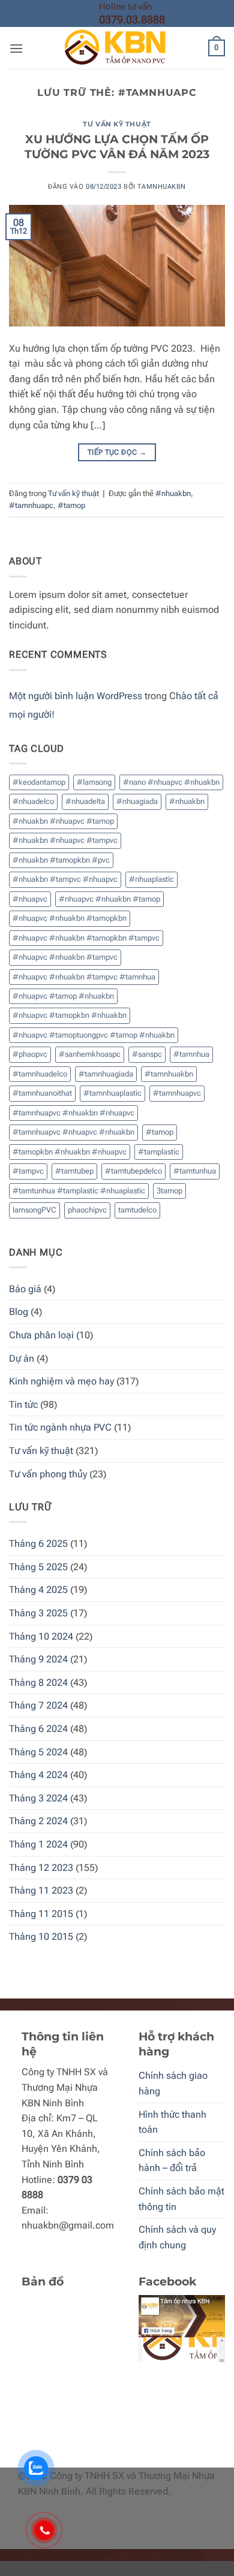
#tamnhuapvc (177, 1093)
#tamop (71, 505)
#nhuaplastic (151, 879)
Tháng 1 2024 (38, 1844)
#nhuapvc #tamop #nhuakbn (63, 996)
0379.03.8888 (132, 19)
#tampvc (28, 1171)
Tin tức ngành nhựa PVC (60, 1427)
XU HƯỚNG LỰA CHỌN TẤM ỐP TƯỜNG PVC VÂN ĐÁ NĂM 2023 (117, 146)
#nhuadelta (85, 801)
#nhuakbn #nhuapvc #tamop (63, 821)
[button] (16, 48)
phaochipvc (87, 1210)
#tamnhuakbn (169, 1074)
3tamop (169, 1191)
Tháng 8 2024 (38, 1682)
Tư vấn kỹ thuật (117, 124)
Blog (19, 1312)
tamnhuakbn (162, 187)
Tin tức (23, 1405)
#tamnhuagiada (106, 1074)
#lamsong (94, 782)
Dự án (22, 1358)
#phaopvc (30, 1054)
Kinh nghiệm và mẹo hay (61, 1381)
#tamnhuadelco (40, 1074)
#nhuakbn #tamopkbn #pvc (61, 860)
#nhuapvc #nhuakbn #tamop (109, 899)
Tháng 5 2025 (38, 1567)
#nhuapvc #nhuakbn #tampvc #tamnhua (84, 977)
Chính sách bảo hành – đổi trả (172, 2161)
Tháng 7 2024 (38, 1705)
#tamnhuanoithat (42, 1093)
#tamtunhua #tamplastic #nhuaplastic (79, 1191)
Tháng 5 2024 (38, 1752)
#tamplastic (159, 1152)
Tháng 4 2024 (38, 1775)
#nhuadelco (33, 801)
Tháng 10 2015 (41, 1936)
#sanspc (147, 1054)
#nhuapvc (30, 899)
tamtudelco (137, 1210)
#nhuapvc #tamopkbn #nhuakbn (70, 1015)
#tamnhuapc (31, 505)
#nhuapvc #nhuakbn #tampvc (65, 957)
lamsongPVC (34, 1210)
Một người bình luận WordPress (76, 696)
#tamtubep (74, 1171)
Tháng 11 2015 (41, 1914)
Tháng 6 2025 (38, 1544)
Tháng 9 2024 (38, 1659)
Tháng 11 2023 (41, 1890)
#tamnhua (191, 1054)
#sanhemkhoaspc (90, 1054)
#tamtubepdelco (133, 1171)
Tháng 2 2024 (38, 1821)
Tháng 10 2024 (41, 1636)
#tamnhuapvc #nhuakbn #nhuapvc (73, 1113)
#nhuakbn (173, 493)
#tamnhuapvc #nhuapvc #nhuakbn (73, 1132)
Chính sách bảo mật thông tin (181, 2199)
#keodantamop (39, 782)
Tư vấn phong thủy (48, 1474)
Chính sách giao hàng (173, 2083)
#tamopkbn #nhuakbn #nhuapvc (70, 1152)
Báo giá (25, 1289)
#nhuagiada (137, 801)
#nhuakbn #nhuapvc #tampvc (65, 840)
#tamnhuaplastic (112, 1093)
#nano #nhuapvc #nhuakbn (171, 782)
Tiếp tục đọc (117, 452)
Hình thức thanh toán (172, 2122)
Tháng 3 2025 (38, 1613)
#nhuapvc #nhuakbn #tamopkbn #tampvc (86, 938)
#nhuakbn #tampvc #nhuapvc (65, 879)
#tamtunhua (195, 1171)
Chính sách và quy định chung (177, 2237)
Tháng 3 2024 (38, 1798)
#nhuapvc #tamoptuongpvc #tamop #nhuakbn (94, 1035)
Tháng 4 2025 (38, 1590)
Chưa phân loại (41, 1335)
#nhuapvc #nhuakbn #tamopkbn (70, 918)
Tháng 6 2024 (38, 1729)
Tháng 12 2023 (41, 1868)
